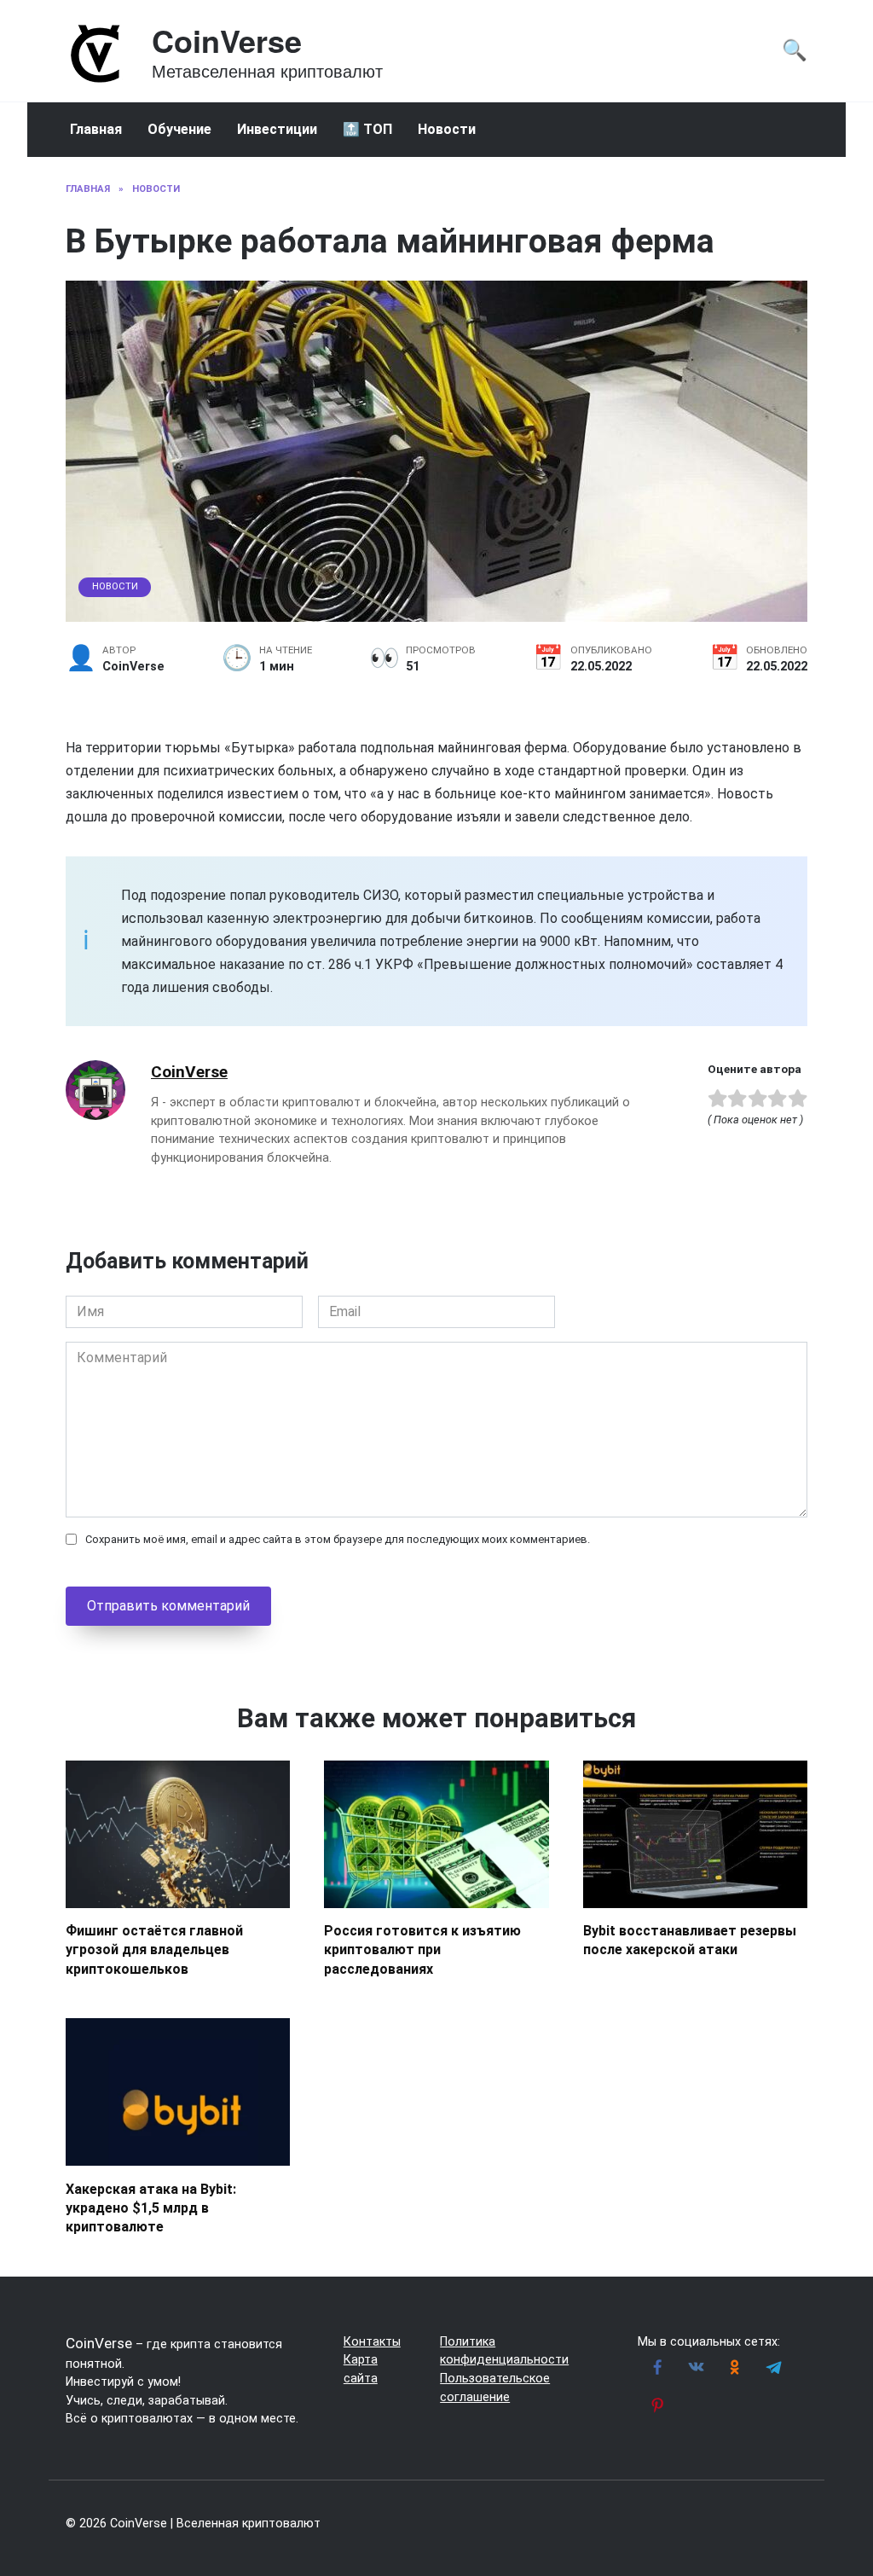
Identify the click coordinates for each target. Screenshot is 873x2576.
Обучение (179, 129)
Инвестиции (277, 129)
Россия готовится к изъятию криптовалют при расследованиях (422, 1950)
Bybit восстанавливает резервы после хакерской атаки (690, 1940)
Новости (447, 129)
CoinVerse (227, 40)
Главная (96, 129)
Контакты (372, 2342)
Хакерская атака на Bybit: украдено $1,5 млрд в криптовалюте (151, 2208)
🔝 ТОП (367, 129)
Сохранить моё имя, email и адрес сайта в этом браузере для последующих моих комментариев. (338, 1539)
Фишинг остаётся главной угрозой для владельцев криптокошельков (154, 1950)
